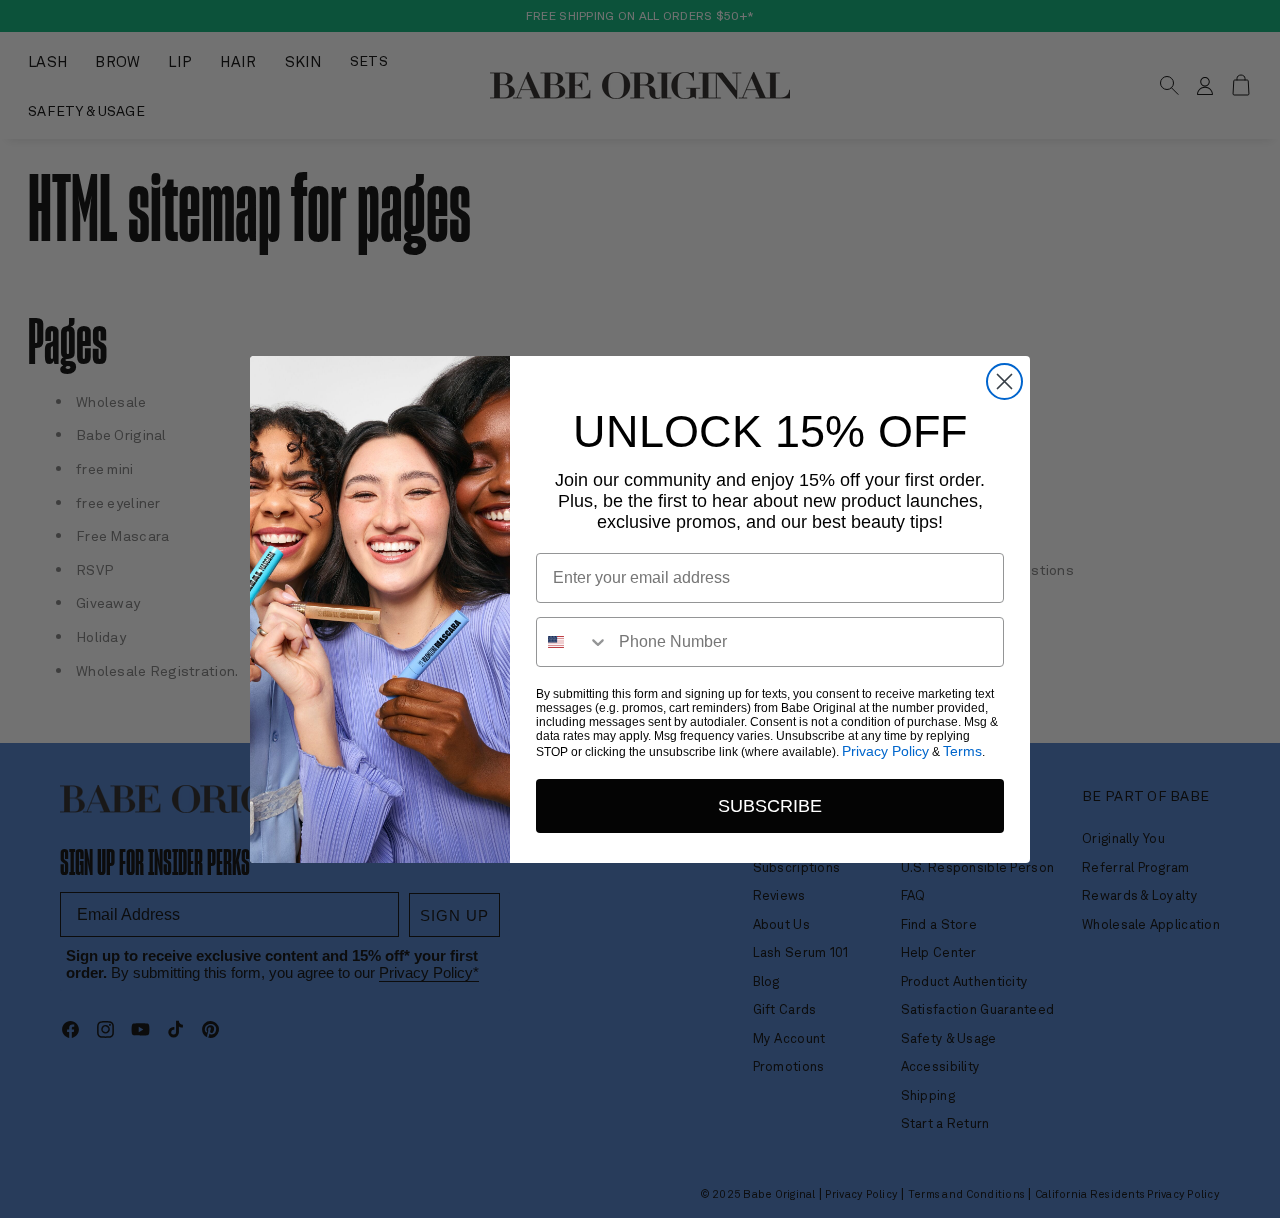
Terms (962, 751)
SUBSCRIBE (770, 806)
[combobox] (573, 642)
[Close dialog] (1004, 381)
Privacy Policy (885, 751)
